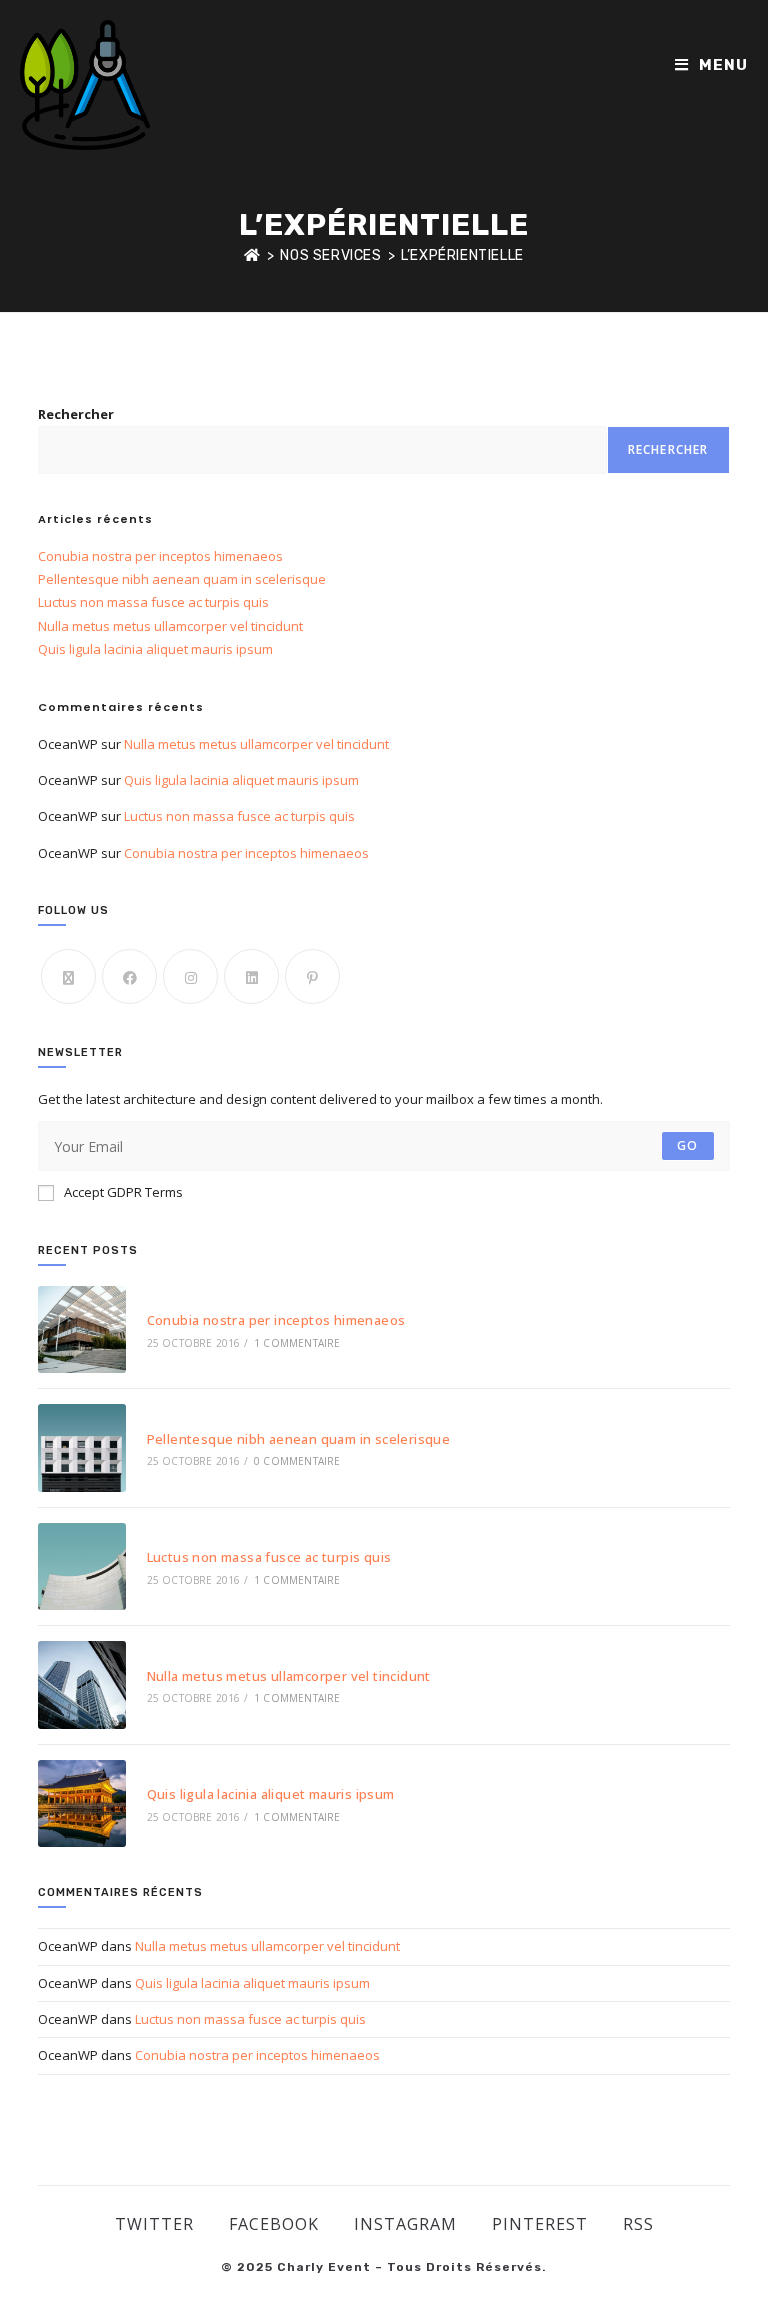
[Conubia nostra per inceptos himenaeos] (81, 1329)
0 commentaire (297, 1461)
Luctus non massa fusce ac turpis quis (153, 602)
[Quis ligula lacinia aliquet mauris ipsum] (81, 1803)
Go (687, 1145)
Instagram (405, 2224)
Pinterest (540, 2224)
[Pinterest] (312, 976)
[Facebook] (129, 976)
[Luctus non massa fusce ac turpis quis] (81, 1566)
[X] (68, 976)
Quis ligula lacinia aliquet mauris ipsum (155, 649)
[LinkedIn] (251, 976)
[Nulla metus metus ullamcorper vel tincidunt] (81, 1684)
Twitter (154, 2224)
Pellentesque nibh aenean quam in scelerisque (182, 579)
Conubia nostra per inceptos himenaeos (160, 556)
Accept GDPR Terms (123, 1192)
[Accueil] (252, 255)
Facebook (274, 2224)
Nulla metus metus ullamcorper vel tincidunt (170, 626)
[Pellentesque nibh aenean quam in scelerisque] (81, 1447)
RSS (638, 2224)
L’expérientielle (462, 255)
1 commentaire (297, 1343)
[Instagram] (190, 976)
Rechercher (76, 414)
